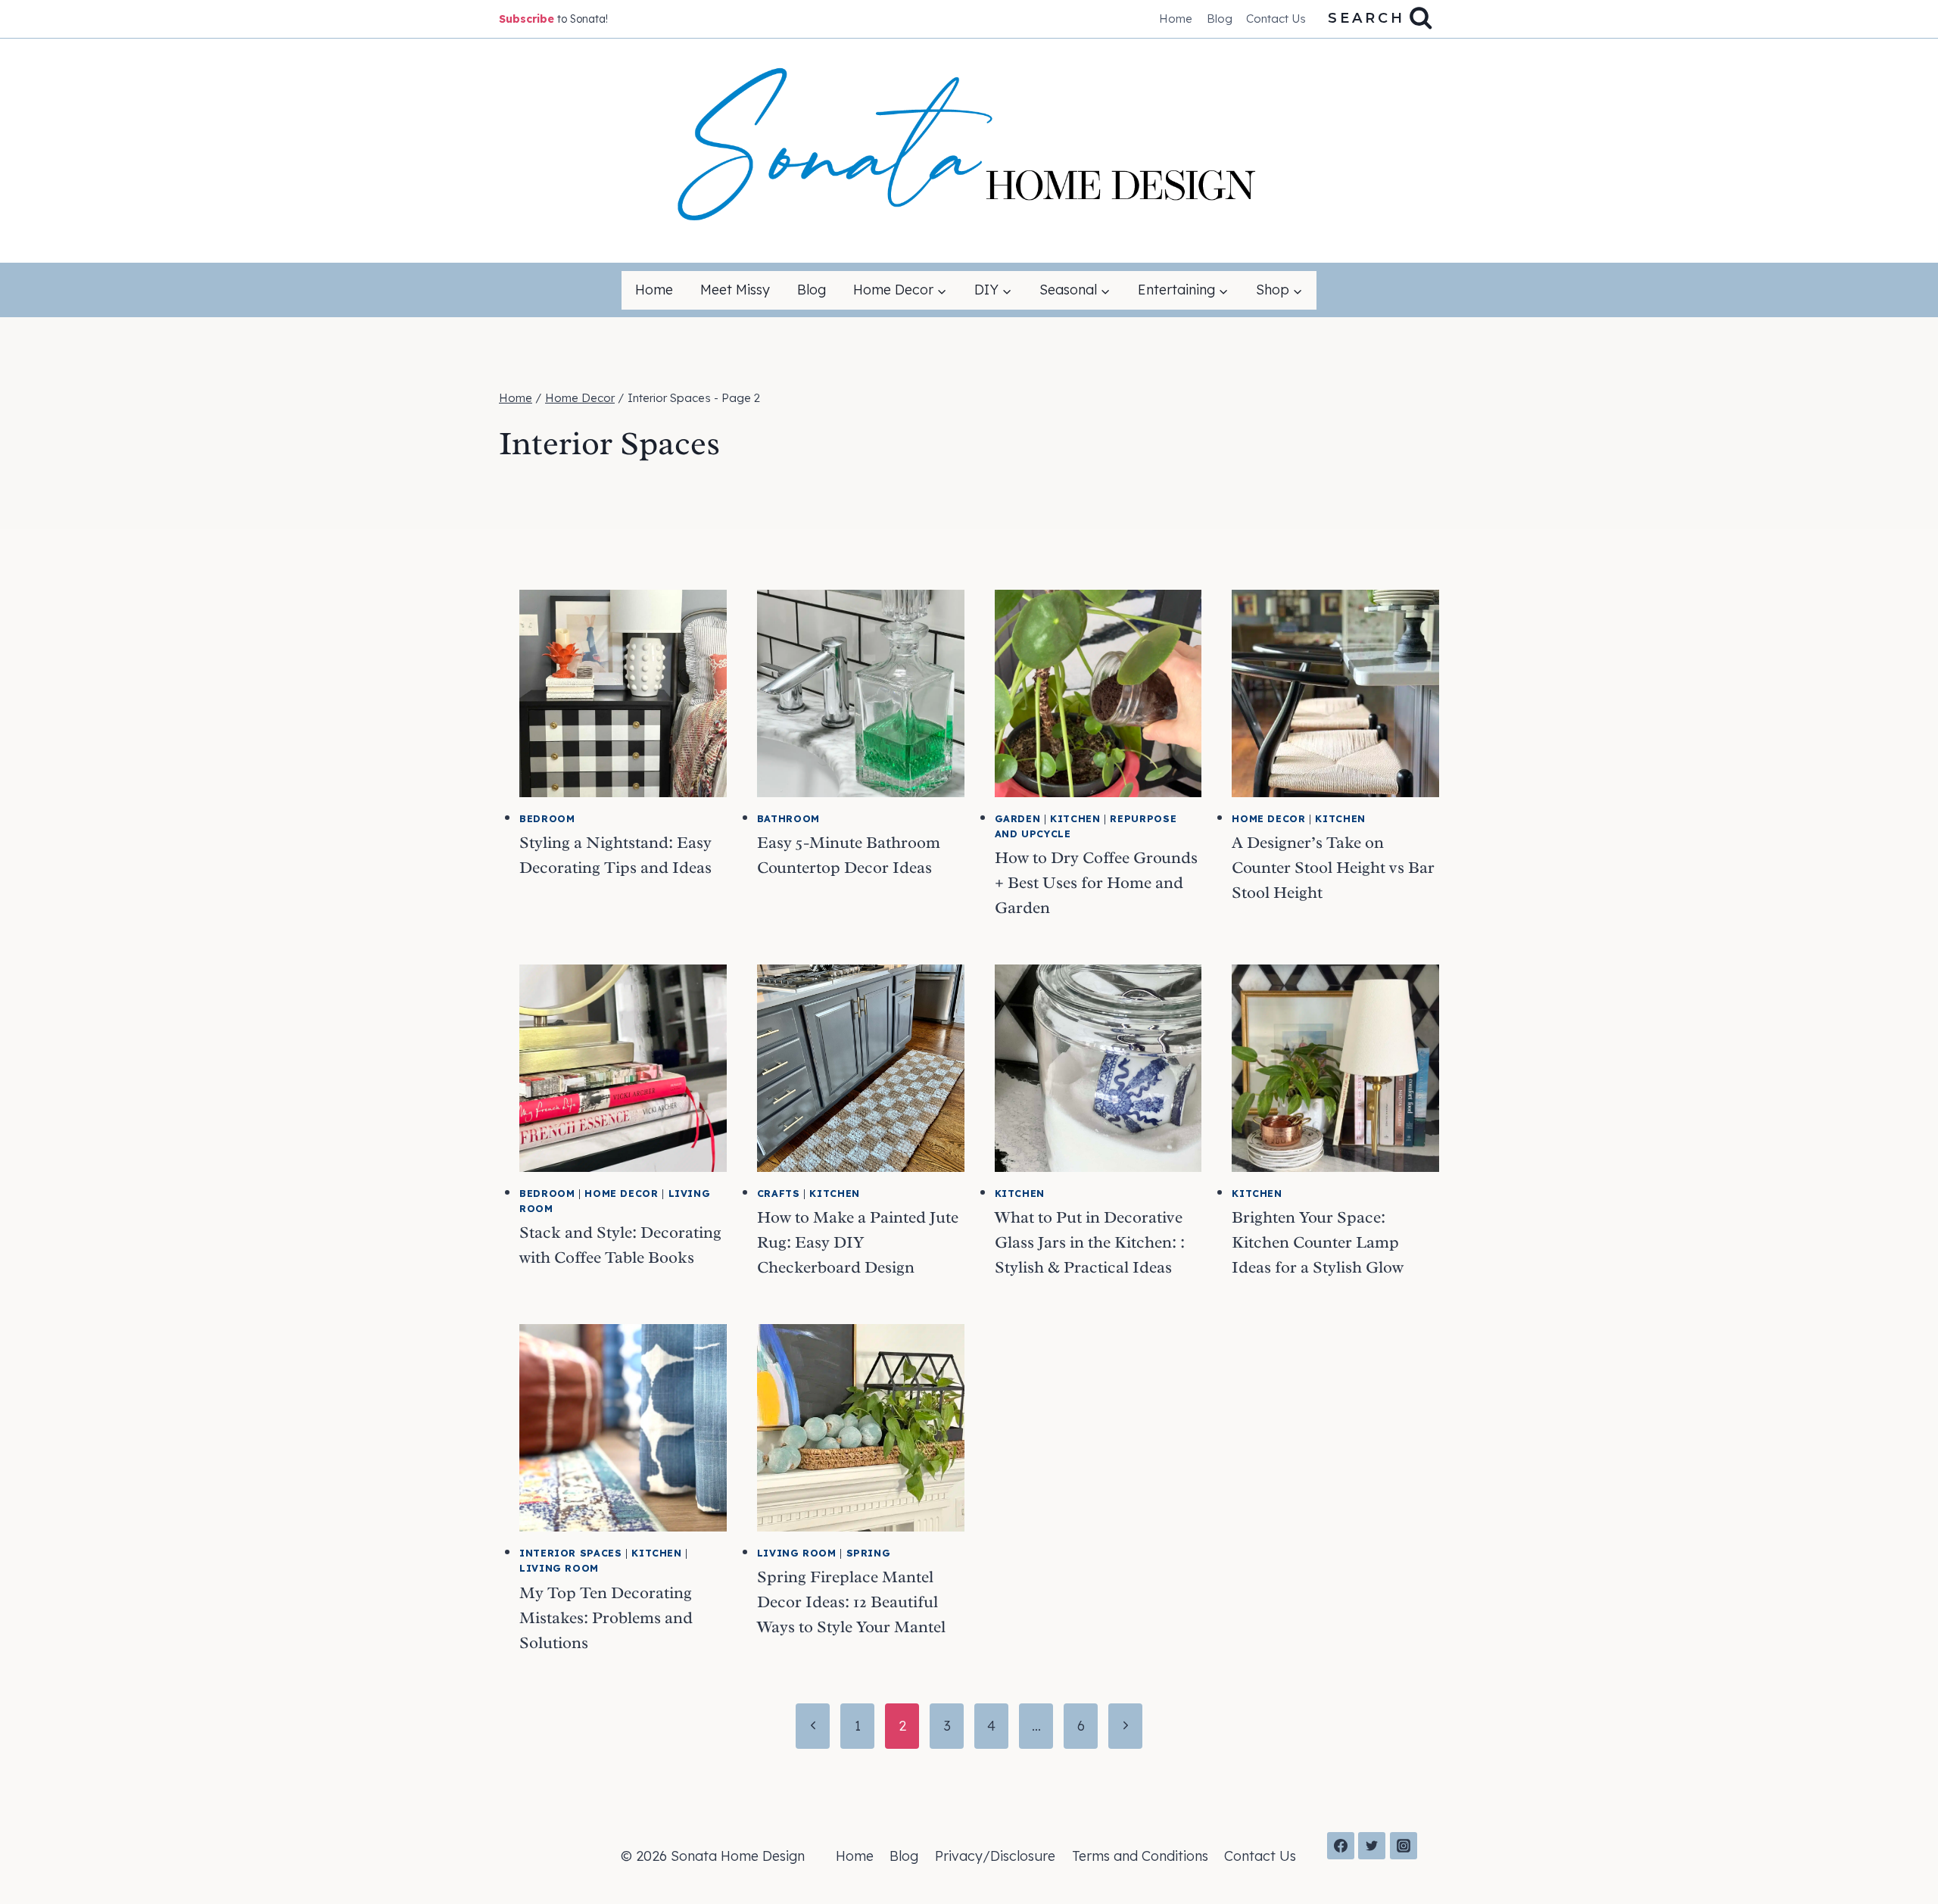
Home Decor (1268, 818)
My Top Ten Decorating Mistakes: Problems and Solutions (606, 1618)
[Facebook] (1341, 1846)
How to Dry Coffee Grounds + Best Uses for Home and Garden (1096, 883)
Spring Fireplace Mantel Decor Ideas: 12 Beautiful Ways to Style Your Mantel (851, 1602)
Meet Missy (735, 290)
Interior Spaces (570, 1553)
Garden (1018, 818)
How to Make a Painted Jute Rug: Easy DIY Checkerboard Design (858, 1242)
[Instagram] (1404, 1846)
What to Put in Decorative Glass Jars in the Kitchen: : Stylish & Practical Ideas (1090, 1242)
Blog (1220, 19)
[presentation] (623, 693)
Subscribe (527, 19)
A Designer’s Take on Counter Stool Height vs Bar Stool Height (1333, 868)
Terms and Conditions (1140, 1856)
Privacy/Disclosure (995, 1856)
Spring (869, 1553)
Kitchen (1075, 818)
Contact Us (1276, 19)
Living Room (559, 1568)
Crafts (779, 1193)
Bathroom (788, 818)
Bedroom (547, 818)
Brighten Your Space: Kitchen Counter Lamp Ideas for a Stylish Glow (1318, 1242)
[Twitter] (1372, 1846)
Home (1176, 19)
